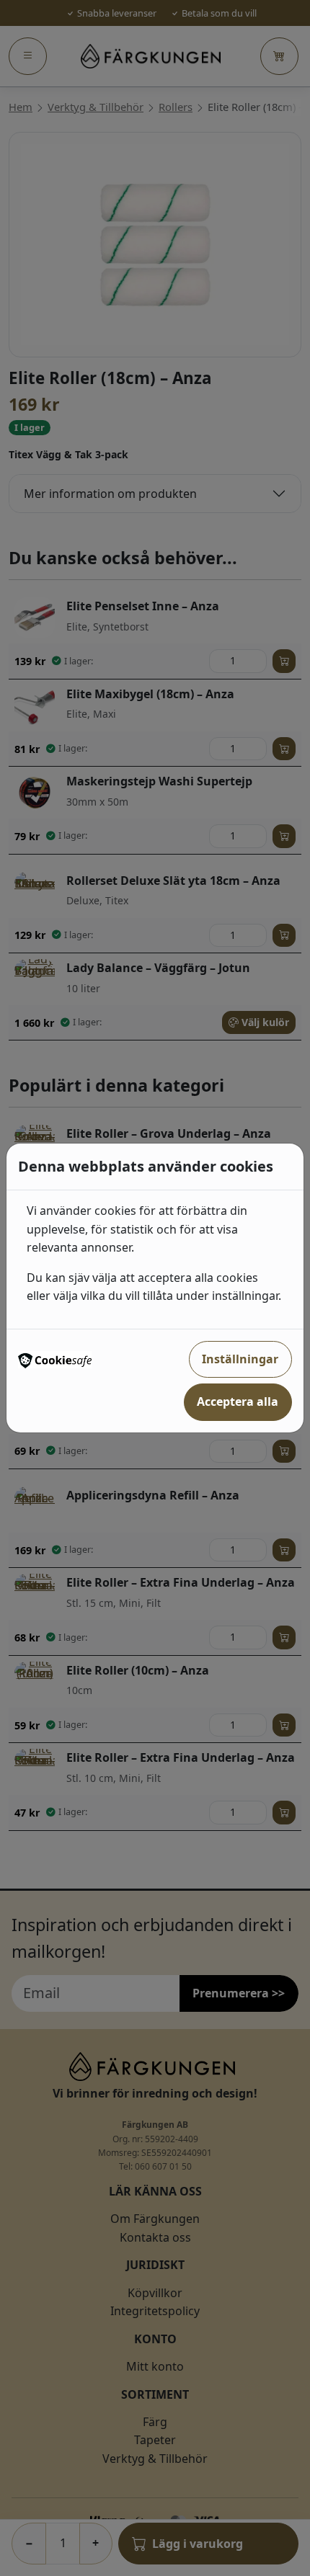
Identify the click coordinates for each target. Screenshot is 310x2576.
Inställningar (240, 1359)
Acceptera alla (238, 1401)
